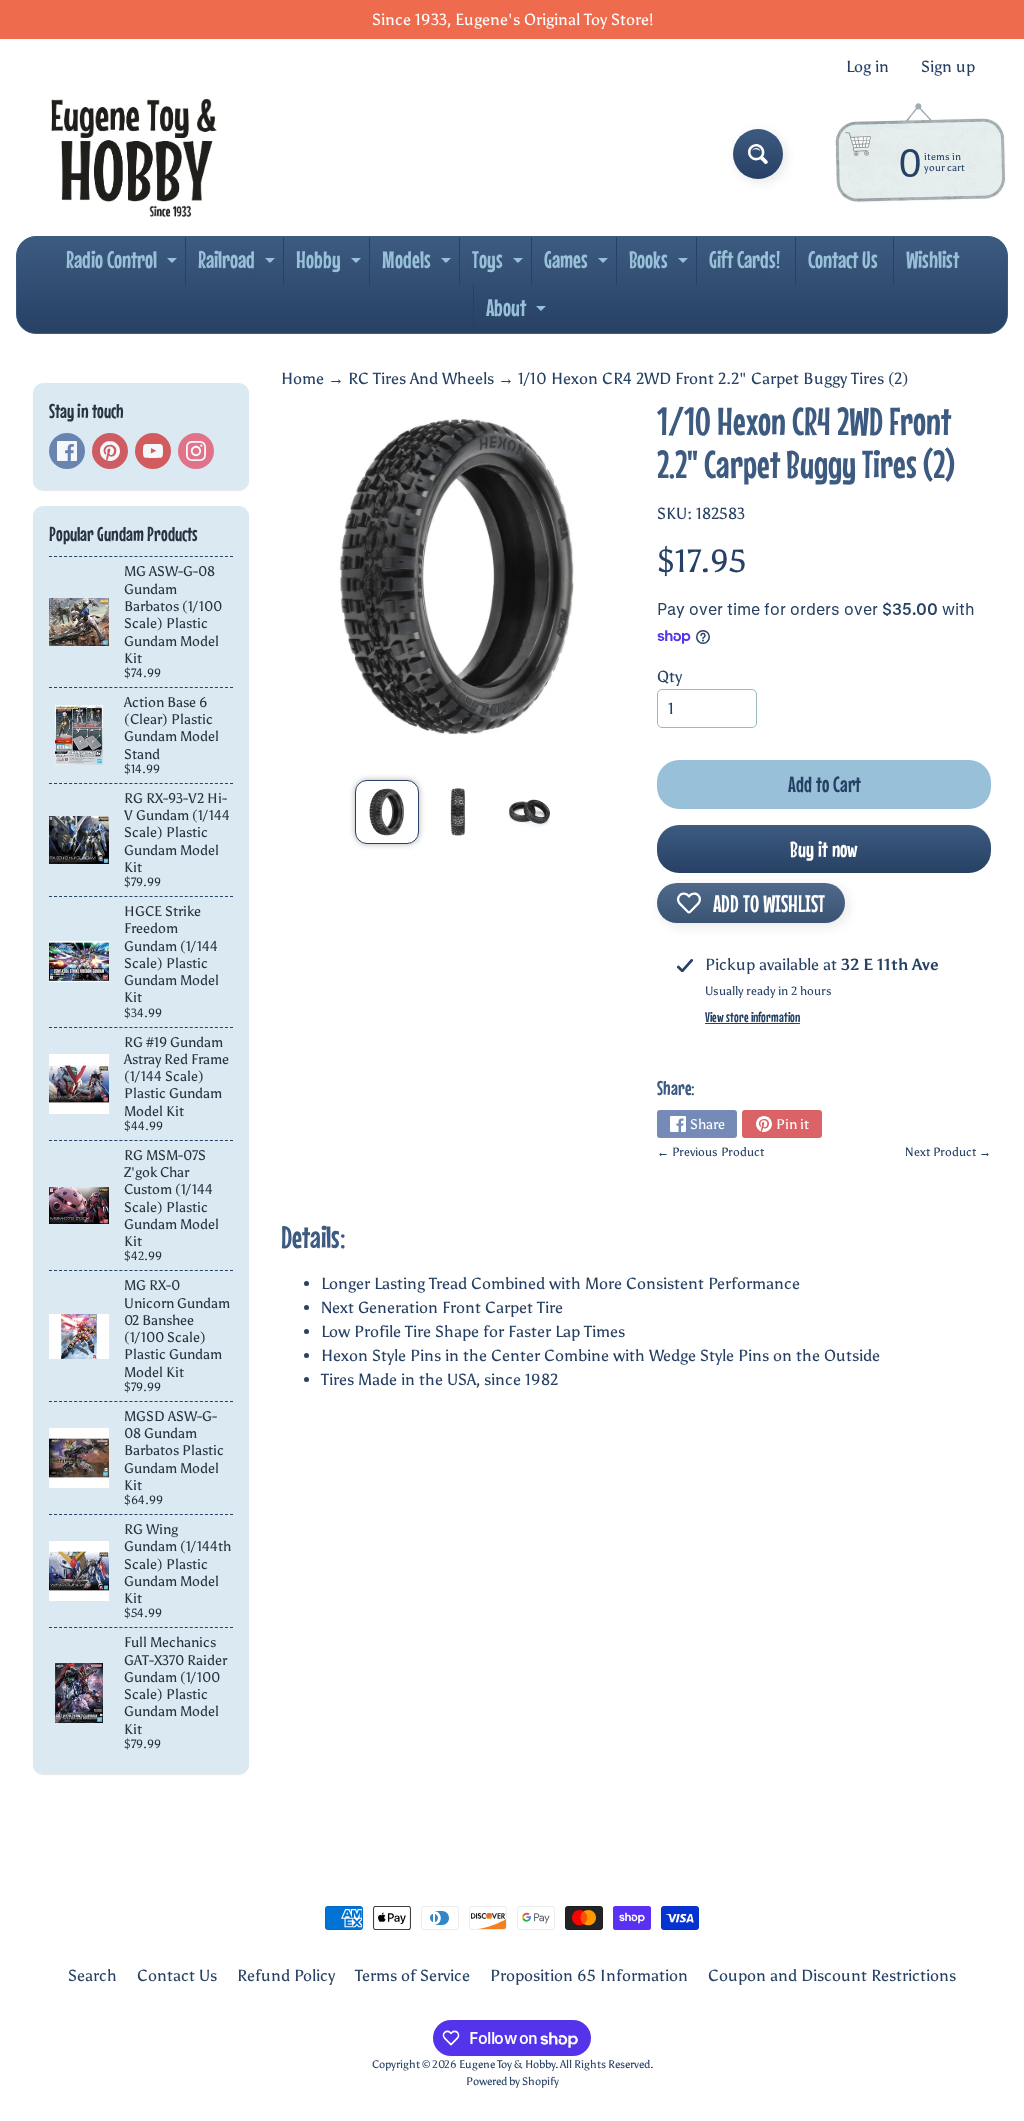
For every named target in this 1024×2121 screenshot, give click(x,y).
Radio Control (124, 265)
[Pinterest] (110, 451)
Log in (867, 67)
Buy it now (824, 849)
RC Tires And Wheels (421, 378)
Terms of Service (412, 1975)
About (518, 313)
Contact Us (843, 259)
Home (302, 378)
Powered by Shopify (512, 2081)
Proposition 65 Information (589, 1975)
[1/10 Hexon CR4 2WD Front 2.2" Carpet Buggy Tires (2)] (387, 812)
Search (92, 1975)
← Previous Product (710, 1152)
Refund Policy (286, 1975)
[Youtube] (153, 451)
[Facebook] (67, 451)
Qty (669, 676)
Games (578, 265)
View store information (752, 1017)
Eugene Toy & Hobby (507, 2064)
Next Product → (948, 1152)
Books (661, 265)
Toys (500, 265)
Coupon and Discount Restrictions (832, 1975)
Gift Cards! (744, 259)
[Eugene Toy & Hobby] (133, 154)
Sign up (948, 67)
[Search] (758, 154)
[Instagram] (196, 451)
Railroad (239, 265)
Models (419, 265)
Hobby (331, 265)
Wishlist (932, 259)
